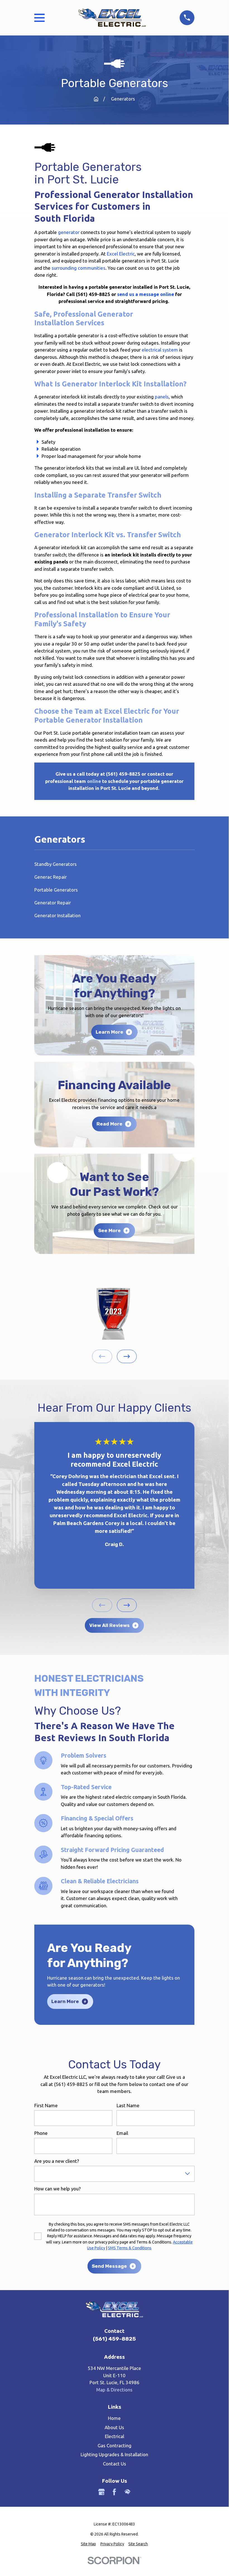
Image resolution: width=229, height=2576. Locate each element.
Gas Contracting (114, 2445)
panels (162, 397)
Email (122, 2133)
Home (114, 2418)
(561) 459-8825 (114, 2339)
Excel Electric (121, 254)
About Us (114, 2427)
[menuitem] (88, 2544)
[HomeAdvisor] (127, 2492)
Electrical (114, 2436)
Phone (41, 2133)
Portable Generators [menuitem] (56, 890)
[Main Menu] (39, 18)
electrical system (160, 350)
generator (69, 232)
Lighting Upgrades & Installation (114, 2454)
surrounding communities (79, 268)
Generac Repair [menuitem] (50, 877)
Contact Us (114, 2464)
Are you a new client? (57, 2161)
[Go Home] (96, 99)
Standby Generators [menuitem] (56, 864)
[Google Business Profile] (102, 2492)
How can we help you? (57, 2189)
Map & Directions (114, 2390)
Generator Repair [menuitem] (53, 903)
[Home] (112, 18)
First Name (46, 2105)
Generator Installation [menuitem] (57, 915)
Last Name (128, 2105)
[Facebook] (114, 2492)
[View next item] (127, 1356)
